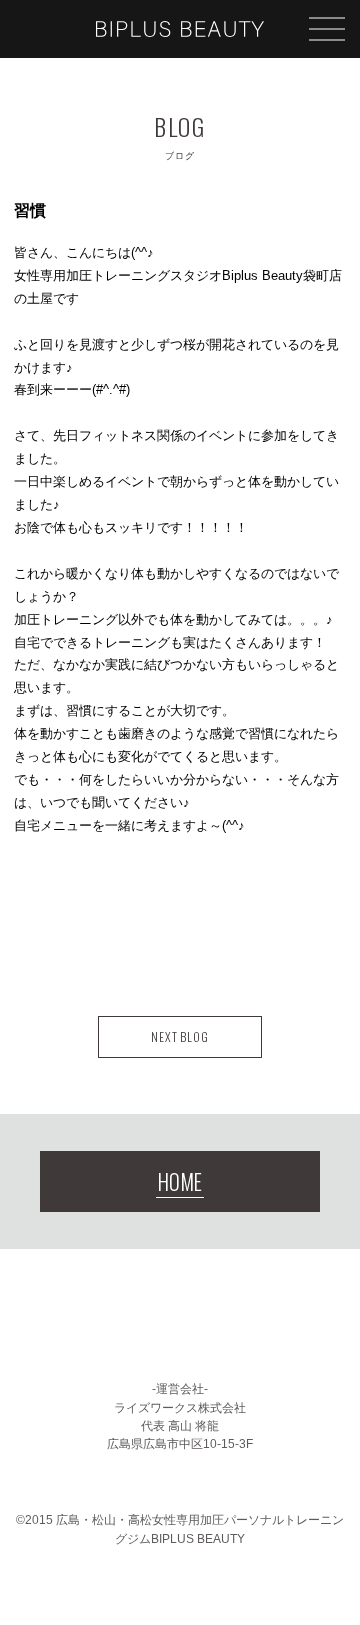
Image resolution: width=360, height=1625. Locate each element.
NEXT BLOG (180, 1036)
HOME (180, 1181)
